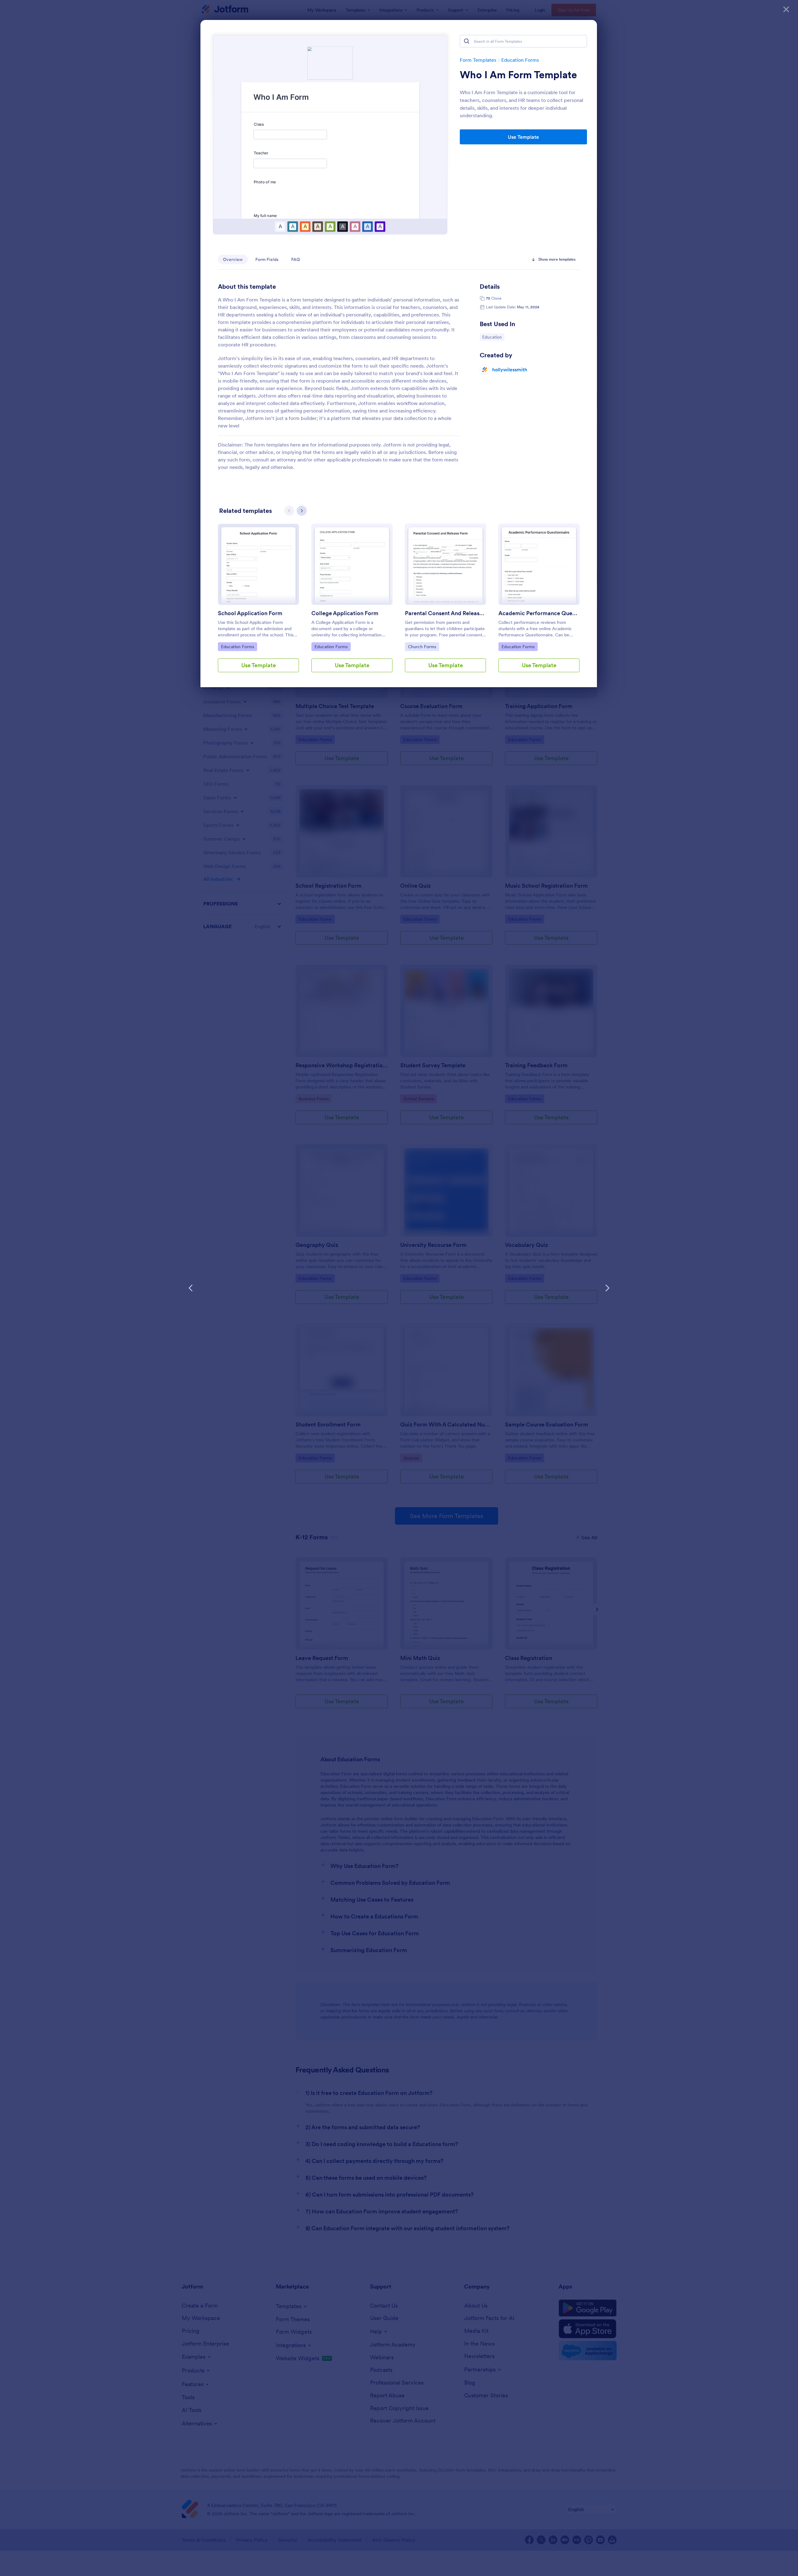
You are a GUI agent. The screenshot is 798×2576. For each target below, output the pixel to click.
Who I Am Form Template (518, 75)
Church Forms (423, 646)
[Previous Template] (191, 1288)
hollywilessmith (510, 369)
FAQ (296, 259)
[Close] (786, 9)
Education (493, 337)
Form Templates (478, 60)
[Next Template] (607, 1288)
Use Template (523, 137)
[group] (258, 603)
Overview (233, 259)
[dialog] (399, 1288)
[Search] (467, 41)
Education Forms (520, 60)
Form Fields (267, 259)
